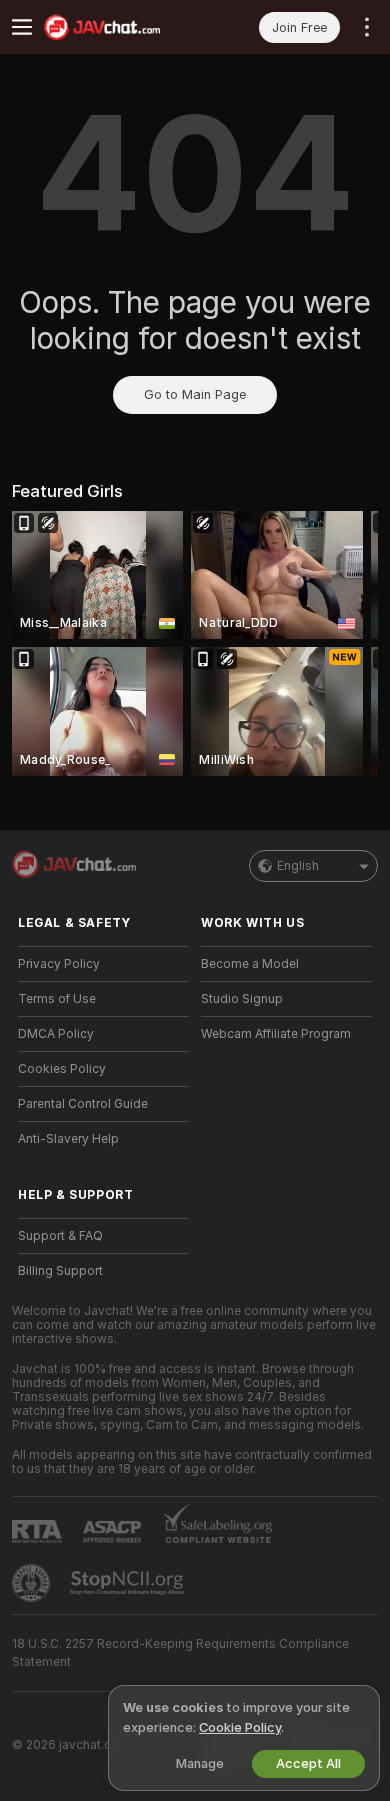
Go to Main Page (195, 394)
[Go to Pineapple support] (33, 1583)
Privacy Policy (59, 964)
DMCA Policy (56, 1034)
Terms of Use (57, 999)
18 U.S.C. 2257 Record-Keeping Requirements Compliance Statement (180, 1653)
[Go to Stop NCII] (129, 1583)
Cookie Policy (240, 1727)
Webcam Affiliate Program (276, 1034)
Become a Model (250, 964)
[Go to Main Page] (119, 27)
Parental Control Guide (83, 1104)
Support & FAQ (60, 1236)
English (298, 866)
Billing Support (60, 1271)
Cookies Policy (62, 1069)
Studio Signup (242, 999)
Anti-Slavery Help (68, 1139)
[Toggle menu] (22, 27)
